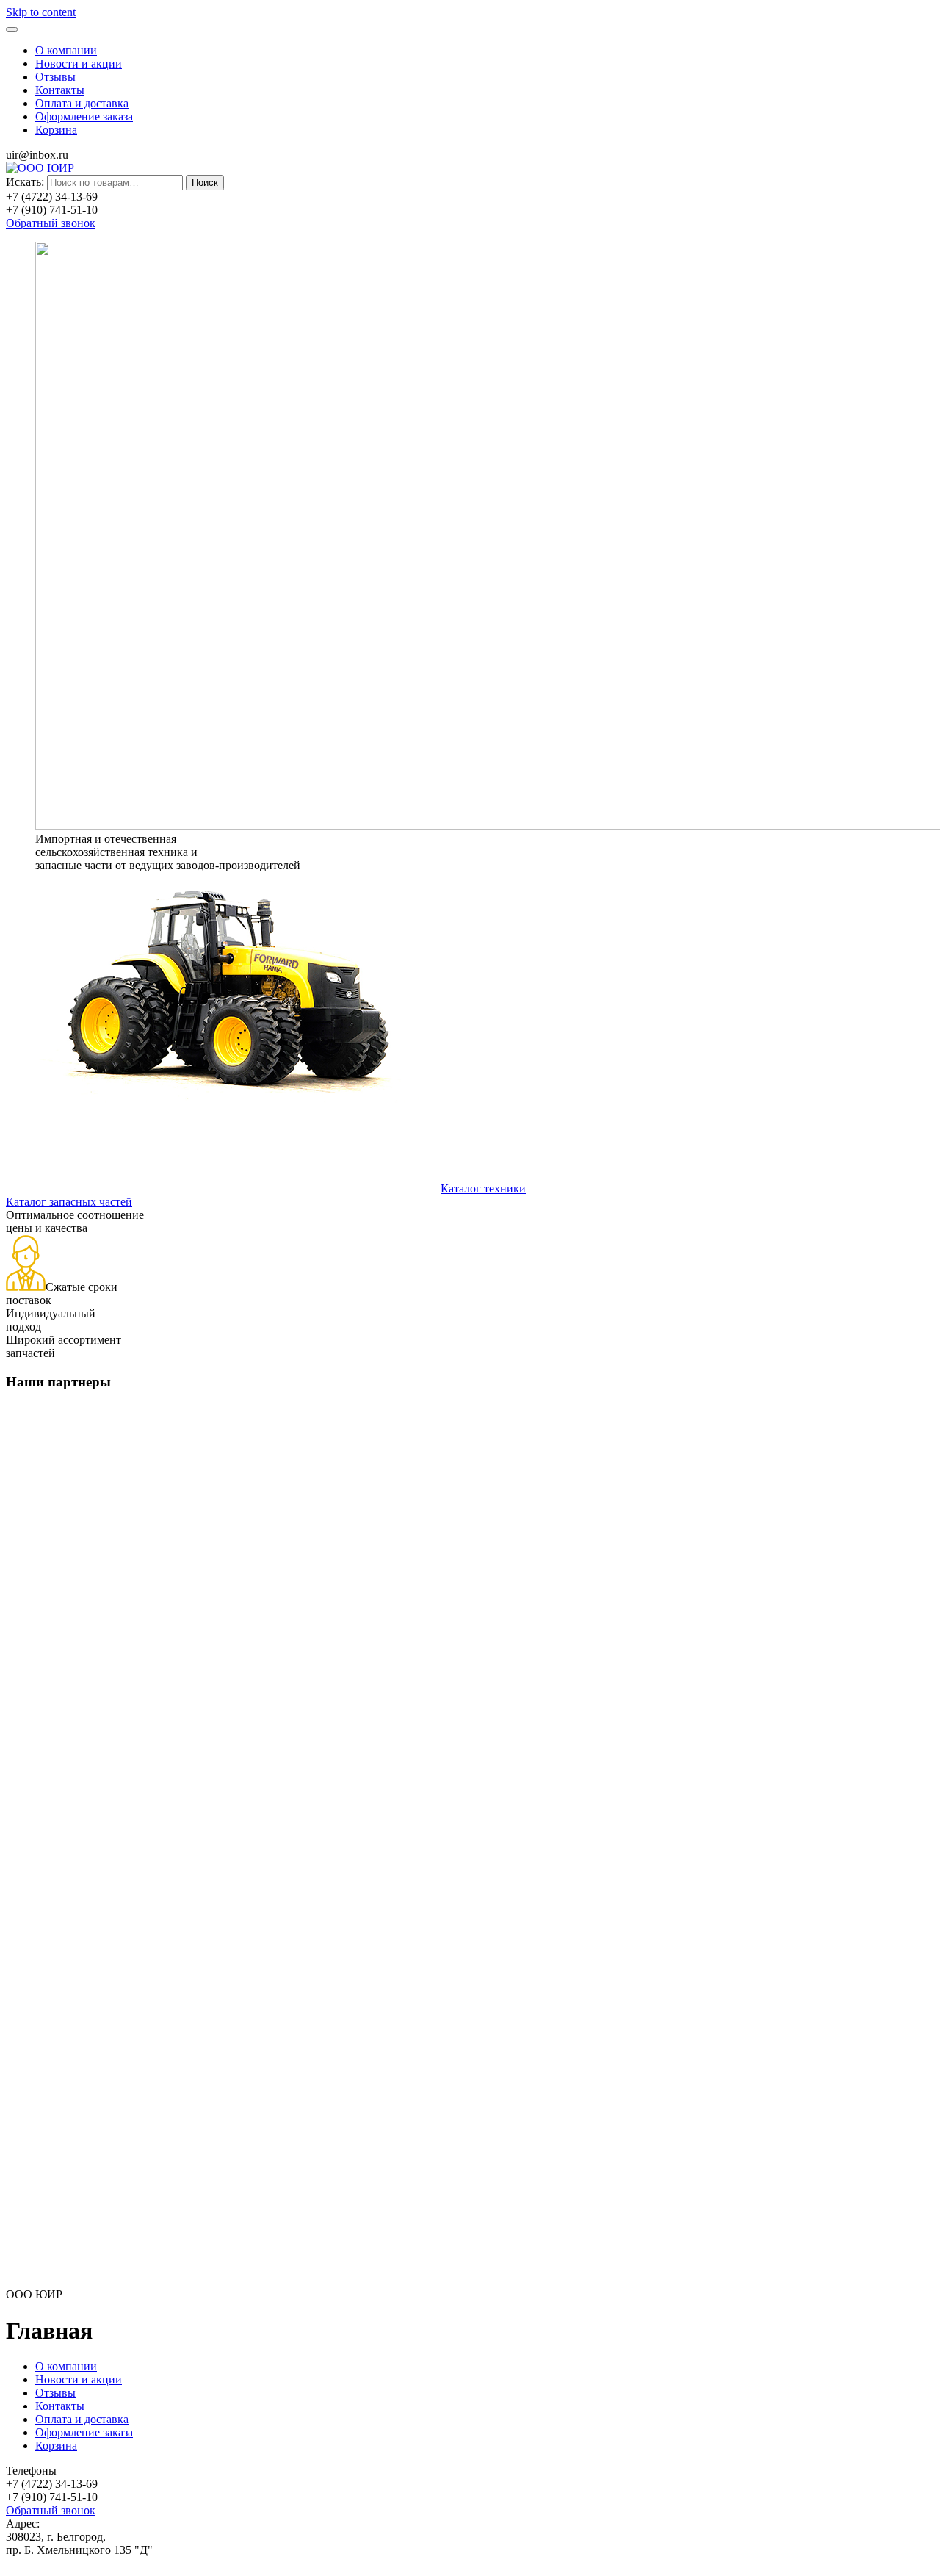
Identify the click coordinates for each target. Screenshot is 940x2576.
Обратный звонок (51, 223)
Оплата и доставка (82, 103)
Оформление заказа (84, 116)
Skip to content (41, 12)
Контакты (60, 90)
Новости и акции (79, 64)
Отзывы (55, 77)
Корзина (56, 130)
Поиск (205, 183)
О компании (66, 50)
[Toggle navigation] (12, 29)
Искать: (25, 182)
